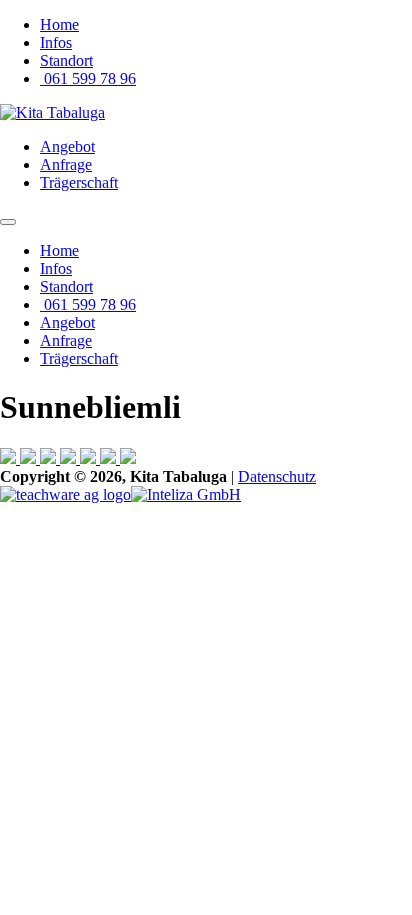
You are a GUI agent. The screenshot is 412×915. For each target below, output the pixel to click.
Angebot (67, 146)
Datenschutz (277, 476)
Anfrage (66, 164)
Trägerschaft (79, 182)
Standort (66, 60)
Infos (56, 42)
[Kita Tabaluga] (52, 112)
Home (59, 24)
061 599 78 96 (88, 78)
